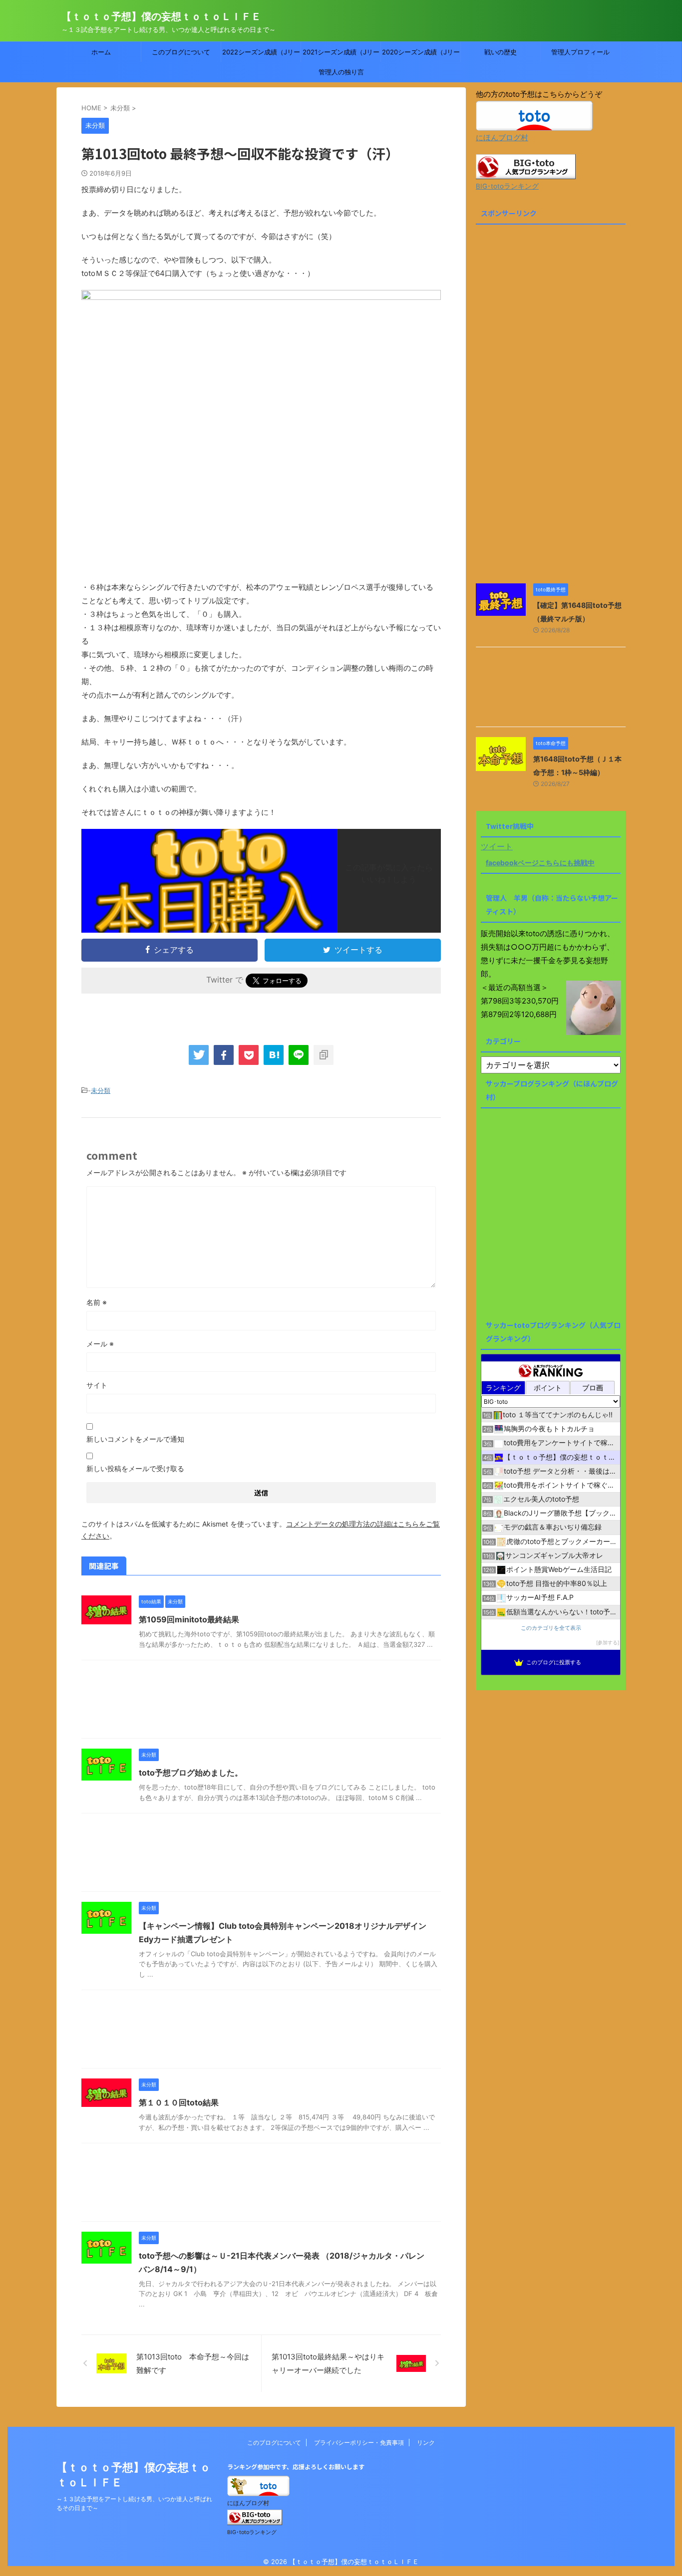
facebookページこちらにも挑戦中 (540, 863)
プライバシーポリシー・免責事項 (359, 2443)
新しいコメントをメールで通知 (135, 1439)
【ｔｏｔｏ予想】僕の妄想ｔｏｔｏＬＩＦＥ (161, 16)
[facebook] (224, 1055)
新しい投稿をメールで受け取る (135, 1468)
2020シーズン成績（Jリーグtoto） (421, 55)
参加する (608, 1643)
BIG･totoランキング (507, 186)
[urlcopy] (324, 1055)
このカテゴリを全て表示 (551, 1628)
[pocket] (249, 1055)
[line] (299, 1055)
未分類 (101, 1090)
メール (100, 1344)
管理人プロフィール (580, 52)
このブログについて (181, 52)
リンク (426, 2443)
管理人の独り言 (341, 72)
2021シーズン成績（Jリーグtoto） (341, 55)
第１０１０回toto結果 (179, 2102)
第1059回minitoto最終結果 (189, 1619)
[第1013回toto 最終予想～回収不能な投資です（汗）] (274, 1055)
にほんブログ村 (502, 137)
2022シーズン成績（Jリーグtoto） (261, 55)
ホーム (101, 52)
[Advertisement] (261, 1702)
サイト (97, 1385)
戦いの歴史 (501, 52)
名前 (97, 1302)
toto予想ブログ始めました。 (191, 1773)
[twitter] (199, 1055)
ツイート (497, 846)
